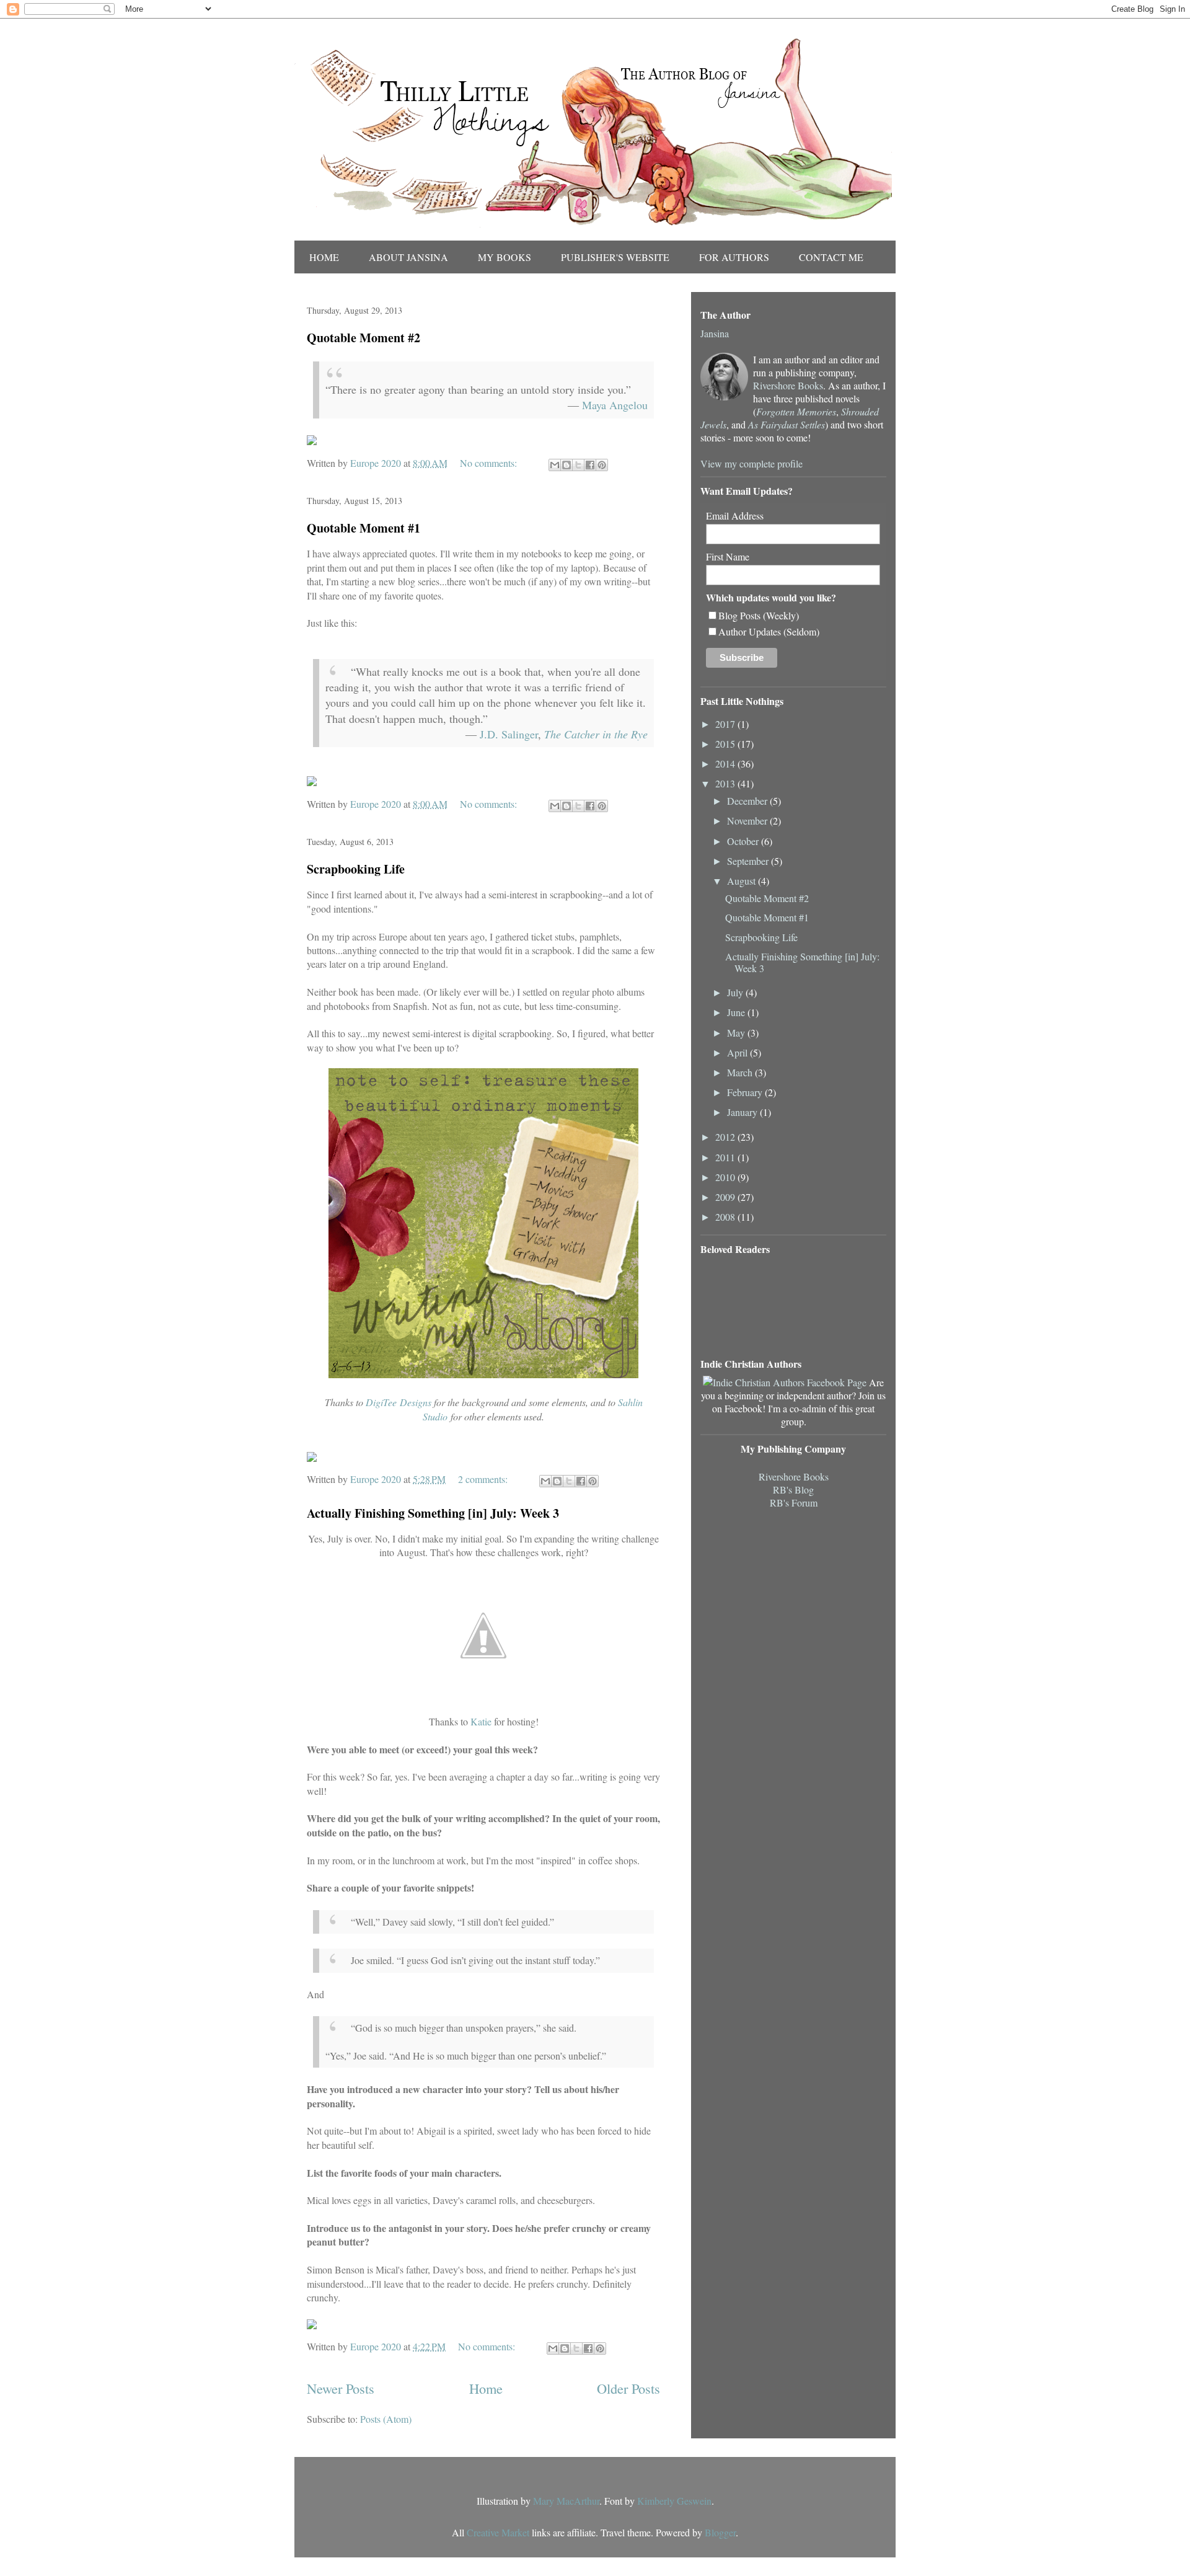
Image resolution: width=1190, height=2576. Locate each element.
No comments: (490, 463)
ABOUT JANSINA (408, 257)
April (738, 1052)
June (737, 1012)
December (748, 801)
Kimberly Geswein (674, 2501)
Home (486, 2388)
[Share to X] (578, 465)
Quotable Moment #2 (364, 338)
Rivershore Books (788, 385)
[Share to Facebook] (590, 465)
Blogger (720, 2532)
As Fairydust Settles (787, 424)
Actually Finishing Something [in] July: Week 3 (433, 1513)
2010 (726, 1177)
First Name (728, 556)
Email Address (735, 516)
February (746, 1092)
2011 (726, 1157)
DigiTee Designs (399, 1402)
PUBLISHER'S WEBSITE (615, 257)
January (743, 1112)
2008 (726, 1217)
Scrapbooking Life (356, 869)
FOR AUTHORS (734, 257)
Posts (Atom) (386, 2419)
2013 (726, 783)
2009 (726, 1197)
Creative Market (498, 2532)
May (737, 1033)
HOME (324, 257)
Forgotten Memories (796, 411)
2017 (726, 724)
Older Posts (628, 2388)
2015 (726, 744)
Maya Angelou (615, 405)
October (744, 841)
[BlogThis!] (566, 465)
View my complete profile (751, 463)
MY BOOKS (505, 257)
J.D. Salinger (509, 734)
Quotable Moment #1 (364, 528)
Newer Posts (341, 2388)
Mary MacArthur (566, 2501)
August (743, 881)
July (736, 992)
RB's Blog (793, 1489)
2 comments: (484, 1479)
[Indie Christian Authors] (785, 1382)
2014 (726, 764)
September (749, 861)
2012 (726, 1137)
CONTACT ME (831, 257)
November (748, 821)
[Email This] (555, 465)
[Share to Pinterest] (602, 465)
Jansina (715, 333)
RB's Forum (794, 1503)
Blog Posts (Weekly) (759, 615)
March (741, 1072)
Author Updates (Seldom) (769, 631)
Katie (481, 1721)
